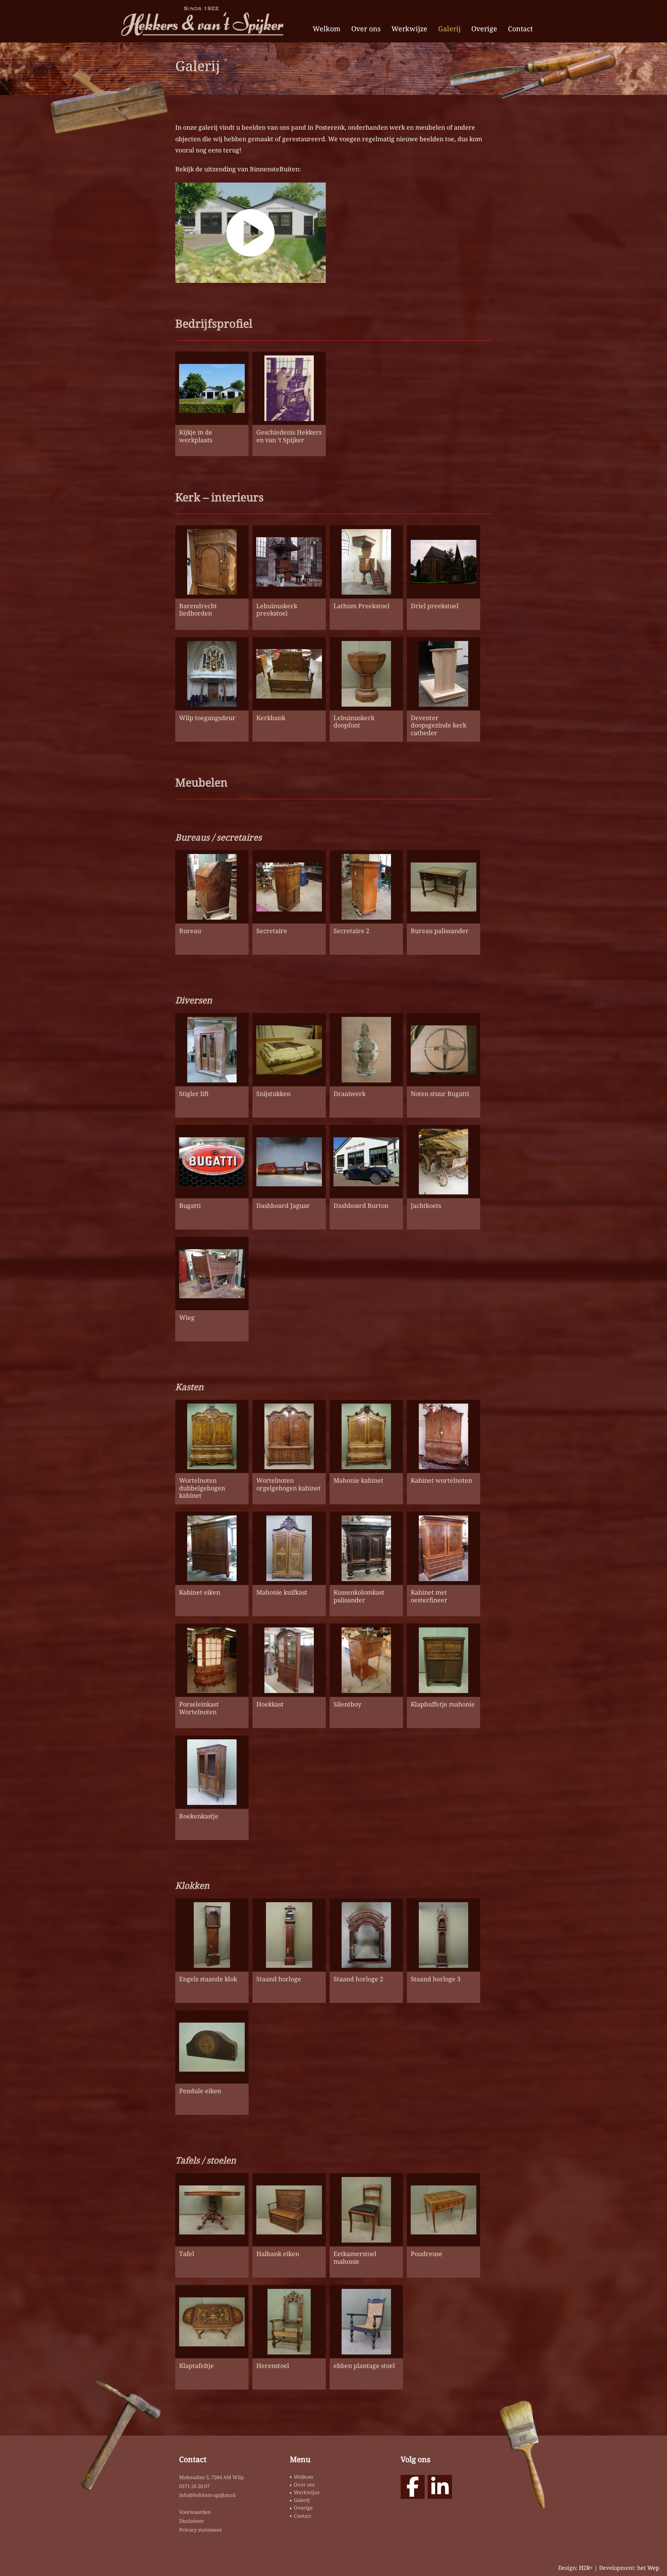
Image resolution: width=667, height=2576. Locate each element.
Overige (484, 29)
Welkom (327, 29)
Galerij (449, 29)
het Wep (648, 2568)
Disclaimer (192, 2521)
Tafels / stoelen (206, 2160)
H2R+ (586, 2568)
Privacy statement (201, 2530)
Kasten (189, 1387)
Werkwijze (409, 29)
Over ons (366, 29)
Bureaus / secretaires (218, 837)
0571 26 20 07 (194, 2486)
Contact (520, 29)
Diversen (194, 1000)
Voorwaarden (195, 2512)
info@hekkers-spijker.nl (207, 2495)
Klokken (192, 1885)
